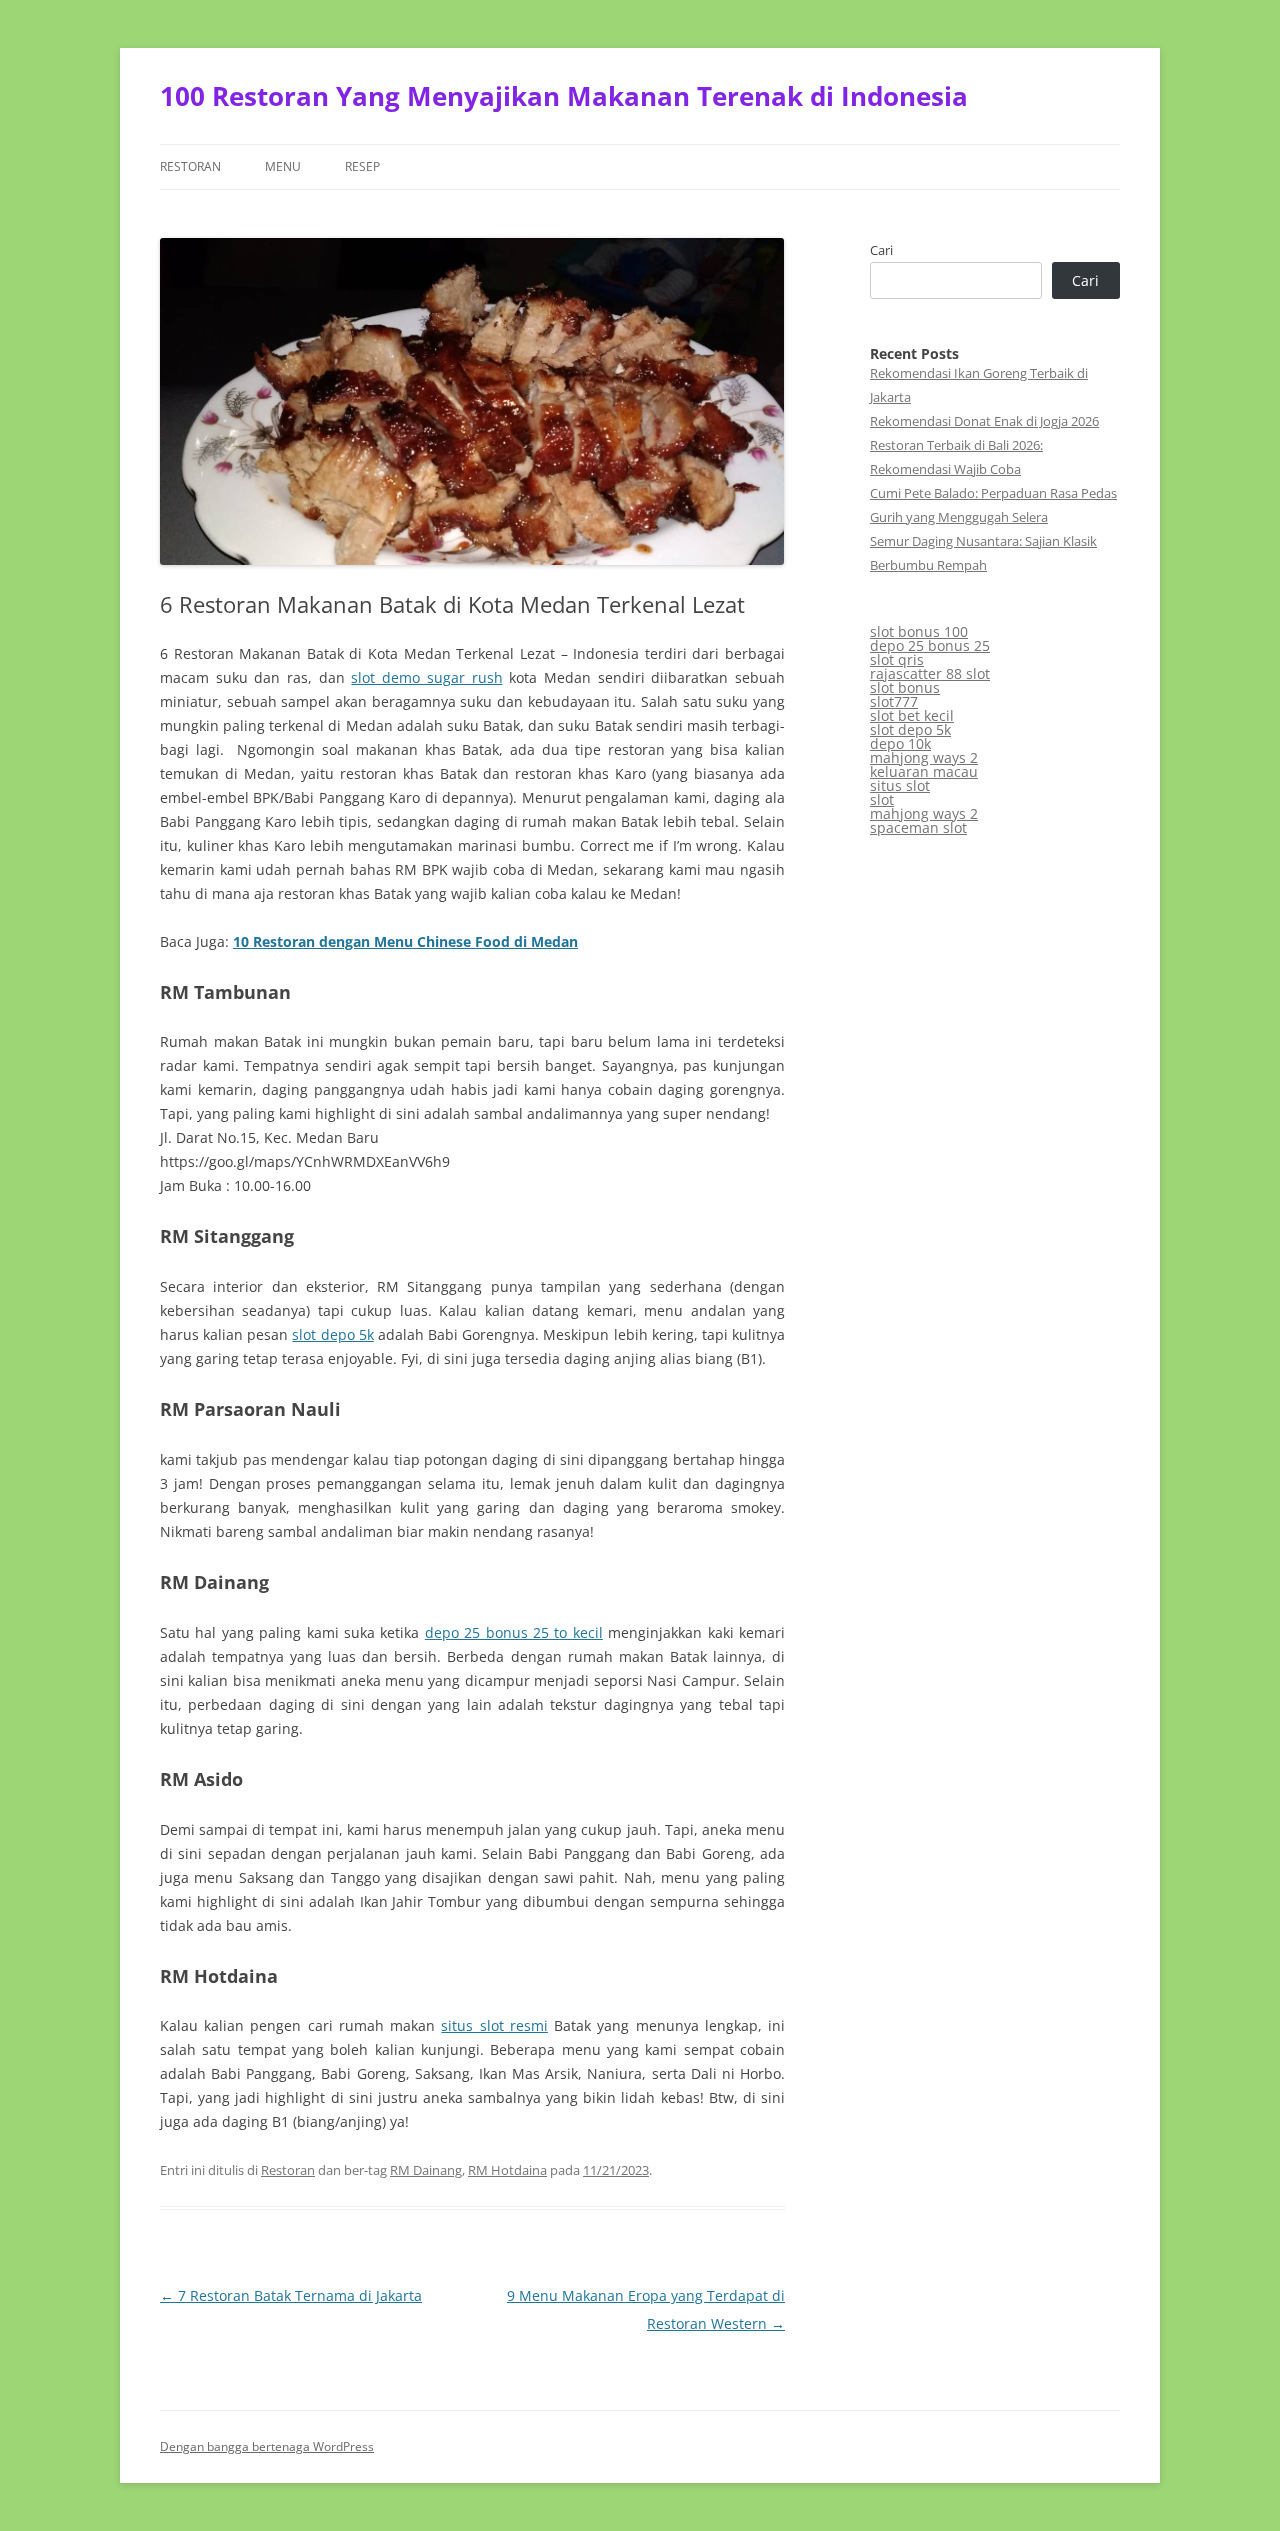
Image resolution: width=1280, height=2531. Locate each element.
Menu (283, 166)
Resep (362, 166)
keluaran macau (924, 771)
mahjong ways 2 (924, 757)
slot (882, 799)
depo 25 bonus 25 (930, 645)
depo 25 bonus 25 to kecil (514, 1632)
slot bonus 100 (919, 631)
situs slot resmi (494, 2025)
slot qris (897, 659)
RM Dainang (426, 2170)
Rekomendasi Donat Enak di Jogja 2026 (984, 421)
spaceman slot (918, 827)
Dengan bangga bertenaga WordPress (267, 2446)
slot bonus (905, 687)
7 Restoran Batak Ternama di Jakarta (291, 2295)
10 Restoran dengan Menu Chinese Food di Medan (405, 941)
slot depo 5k (332, 1334)
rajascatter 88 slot (930, 673)
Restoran (190, 166)
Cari (881, 250)
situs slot (900, 785)
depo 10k (900, 743)
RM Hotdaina (507, 2170)
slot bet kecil (912, 715)
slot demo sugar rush (426, 677)
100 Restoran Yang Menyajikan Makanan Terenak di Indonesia (564, 96)
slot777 (894, 701)
